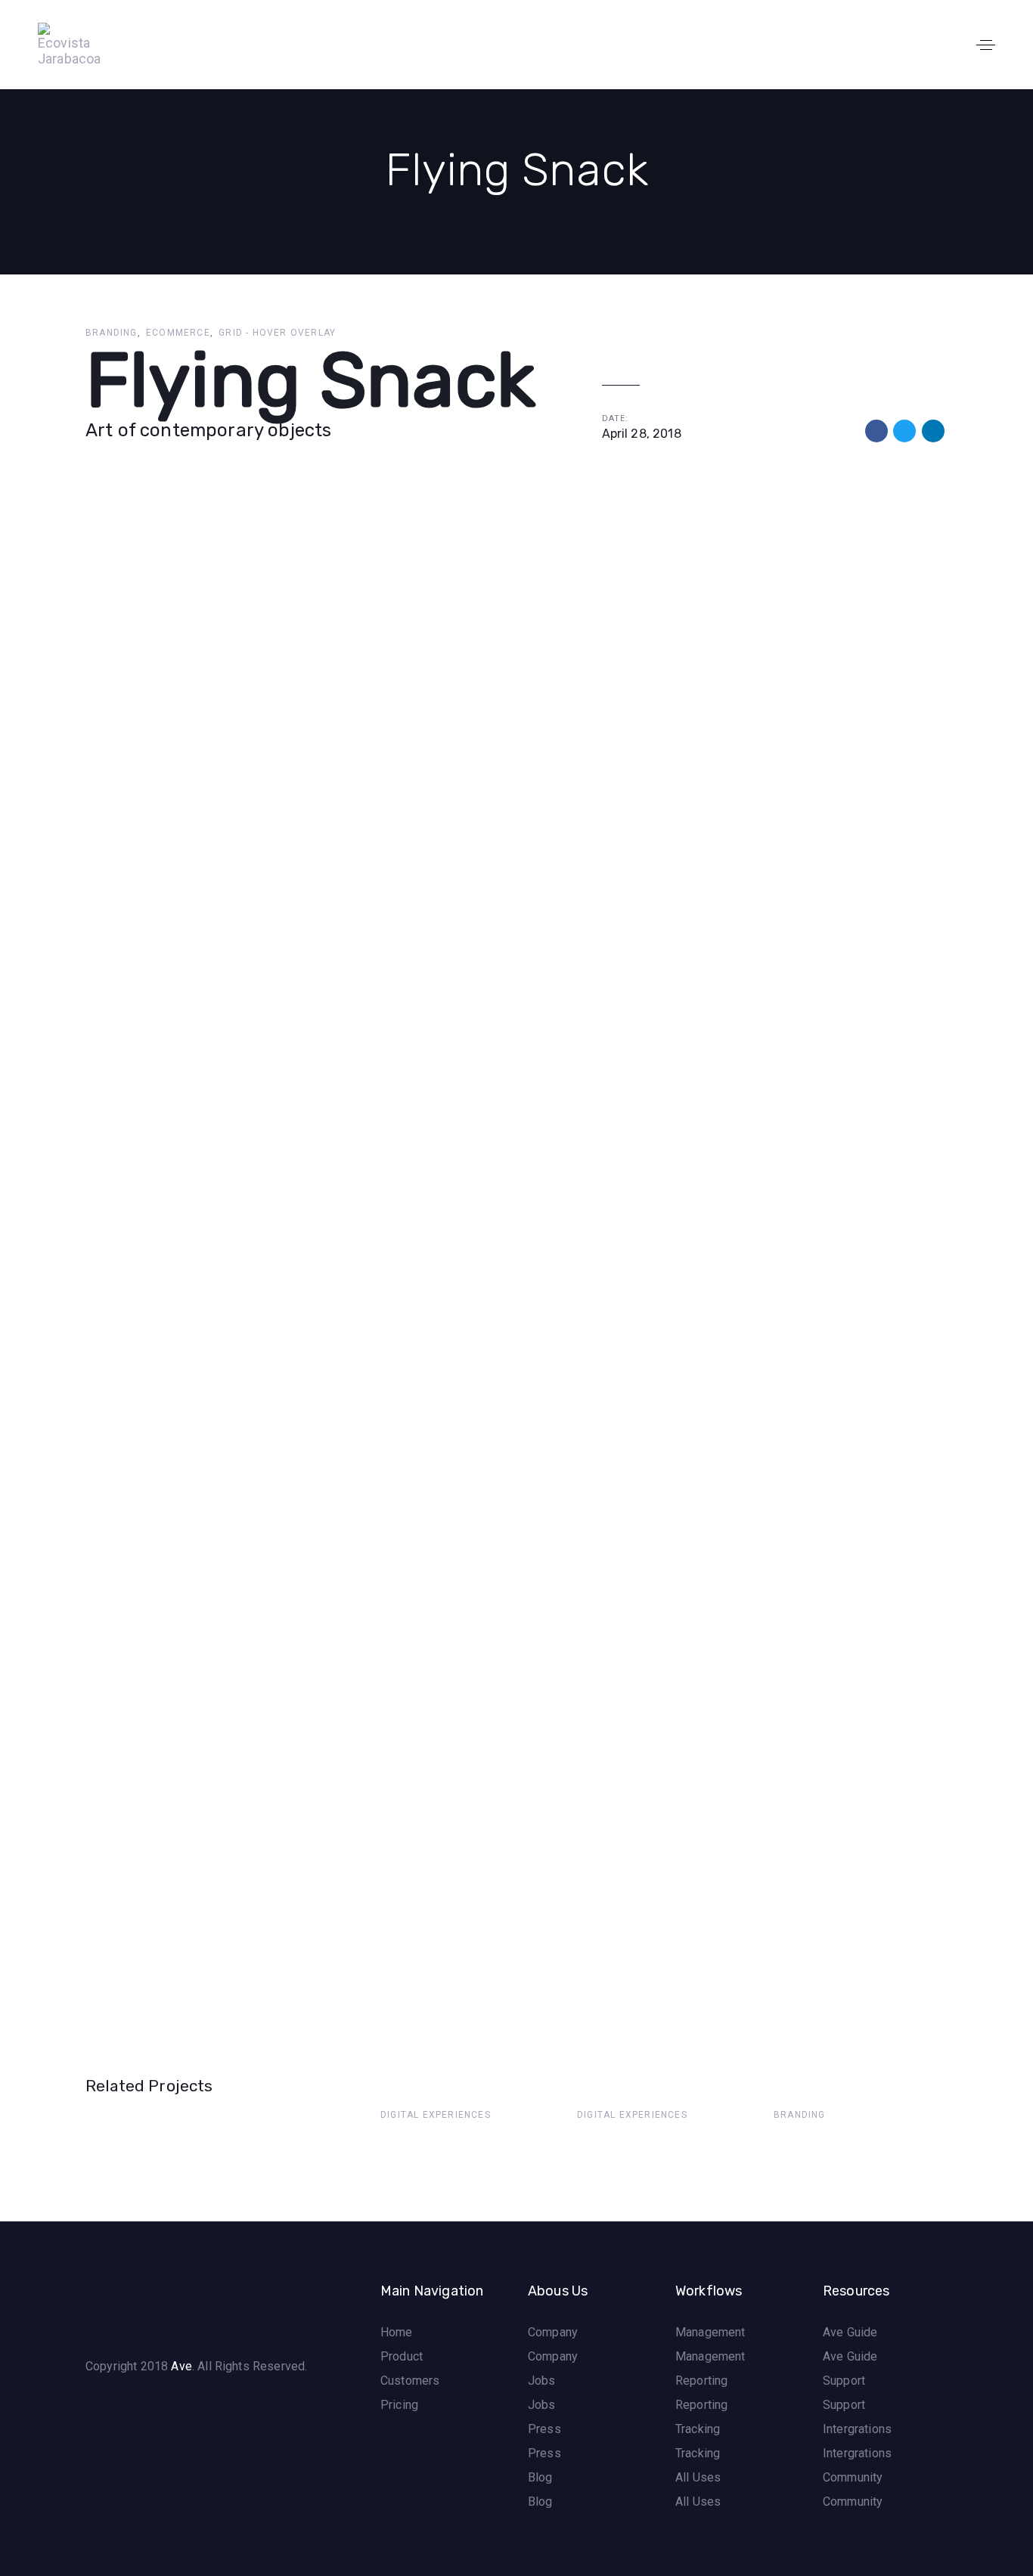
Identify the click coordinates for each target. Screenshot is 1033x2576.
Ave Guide (850, 2332)
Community (853, 2477)
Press (544, 2429)
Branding (112, 333)
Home (397, 2332)
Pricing (399, 2405)
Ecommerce (178, 333)
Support (844, 2381)
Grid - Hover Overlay (277, 333)
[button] (986, 45)
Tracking (698, 2429)
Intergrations (857, 2429)
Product (402, 2356)
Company (553, 2332)
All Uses (698, 2477)
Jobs (542, 2381)
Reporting (701, 2381)
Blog (540, 2477)
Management (710, 2332)
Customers (410, 2381)
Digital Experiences (436, 2115)
